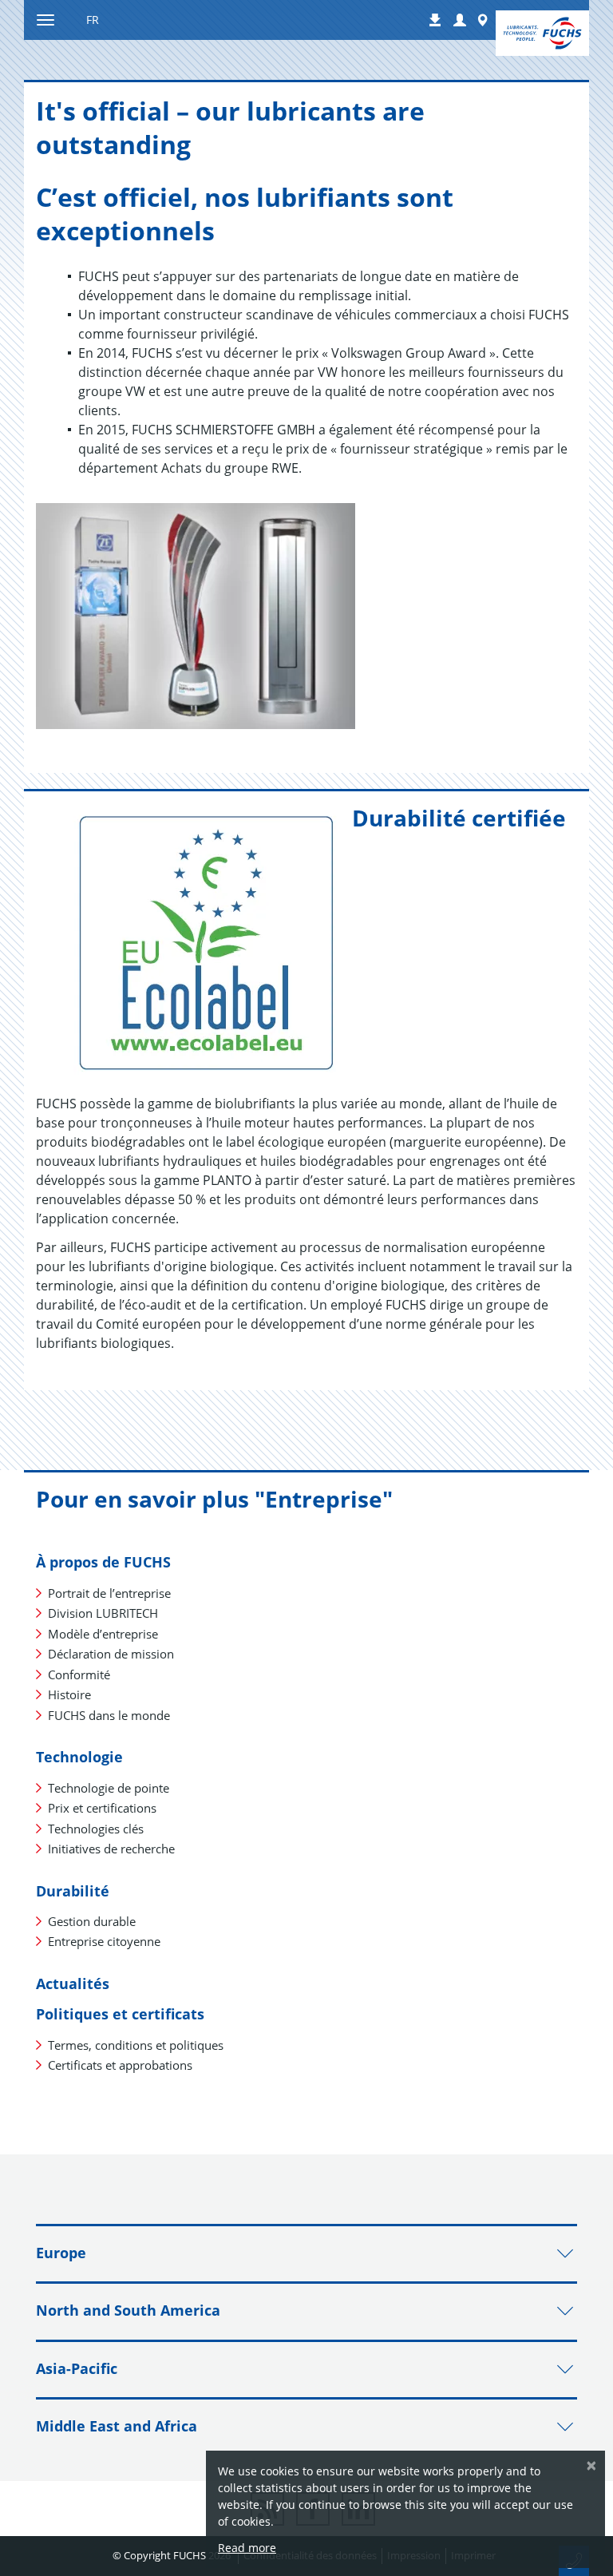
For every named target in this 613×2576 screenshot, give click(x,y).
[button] (460, 21)
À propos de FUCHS (103, 1562)
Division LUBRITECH (103, 1613)
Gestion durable (92, 1921)
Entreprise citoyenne (104, 1941)
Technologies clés (96, 1829)
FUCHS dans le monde (109, 1715)
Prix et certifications (102, 1808)
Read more (247, 2548)
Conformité (79, 1674)
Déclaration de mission (111, 1654)
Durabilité (73, 1891)
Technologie (79, 1757)
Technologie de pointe (109, 1788)
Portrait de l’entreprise (109, 1593)
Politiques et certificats (120, 2014)
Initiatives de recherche (111, 1849)
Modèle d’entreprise (103, 1634)
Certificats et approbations (120, 2065)
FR (93, 20)
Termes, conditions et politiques (136, 2045)
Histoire (69, 1694)
